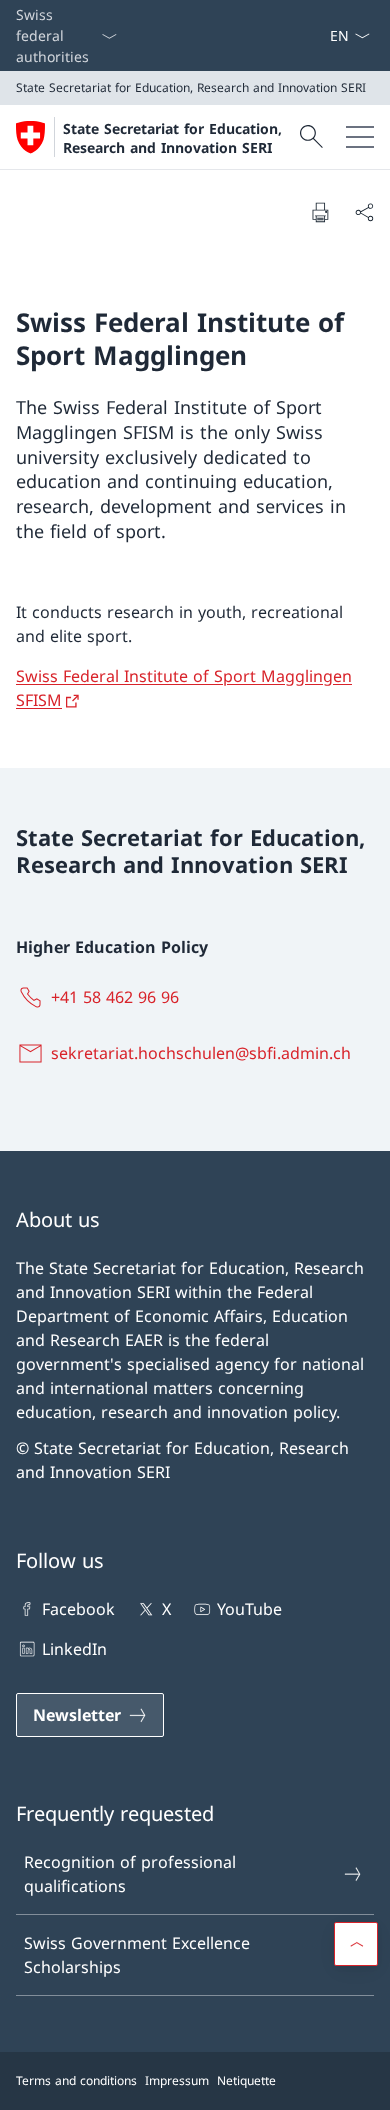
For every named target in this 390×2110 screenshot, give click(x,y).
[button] (356, 1944)
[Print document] (320, 212)
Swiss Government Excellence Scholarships (137, 1955)
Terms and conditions (76, 2080)
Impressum (177, 2080)
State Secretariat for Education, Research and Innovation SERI (172, 138)
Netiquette (246, 2080)
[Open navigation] (360, 137)
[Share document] (364, 212)
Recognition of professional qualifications (130, 1874)
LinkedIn (74, 1649)
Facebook (78, 1609)
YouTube (249, 1609)
